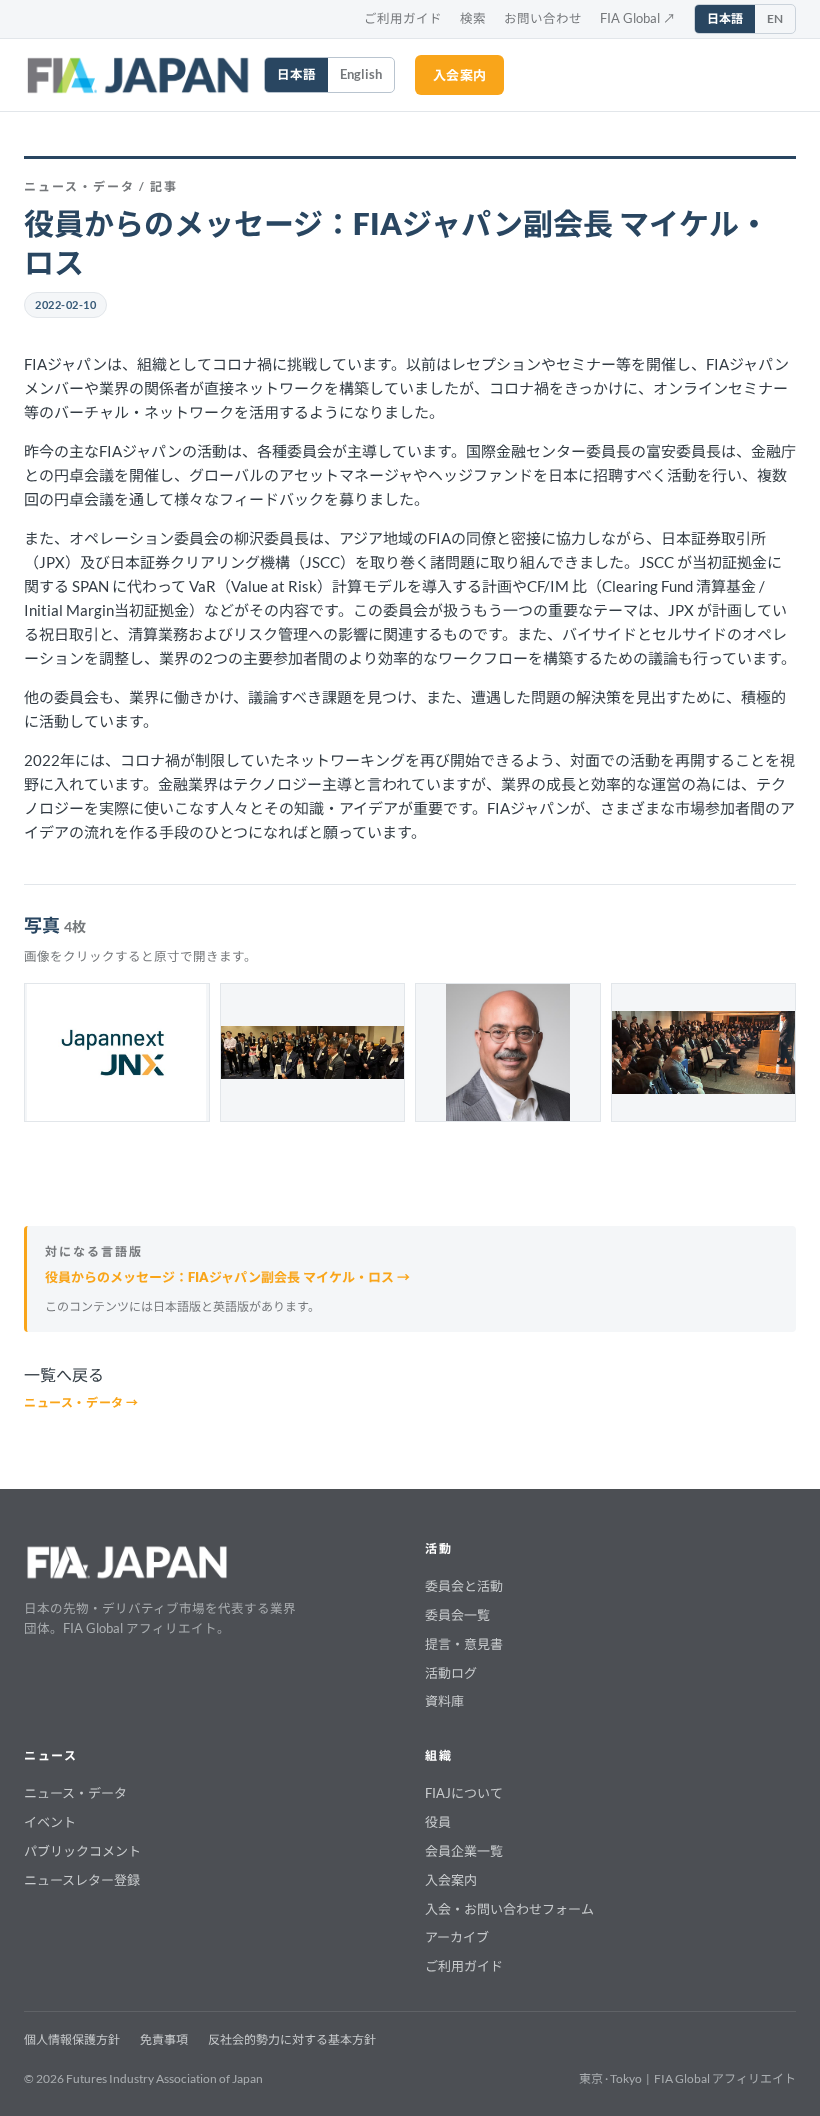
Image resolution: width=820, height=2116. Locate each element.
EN (775, 18)
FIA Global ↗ (638, 18)
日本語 (725, 18)
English (361, 74)
